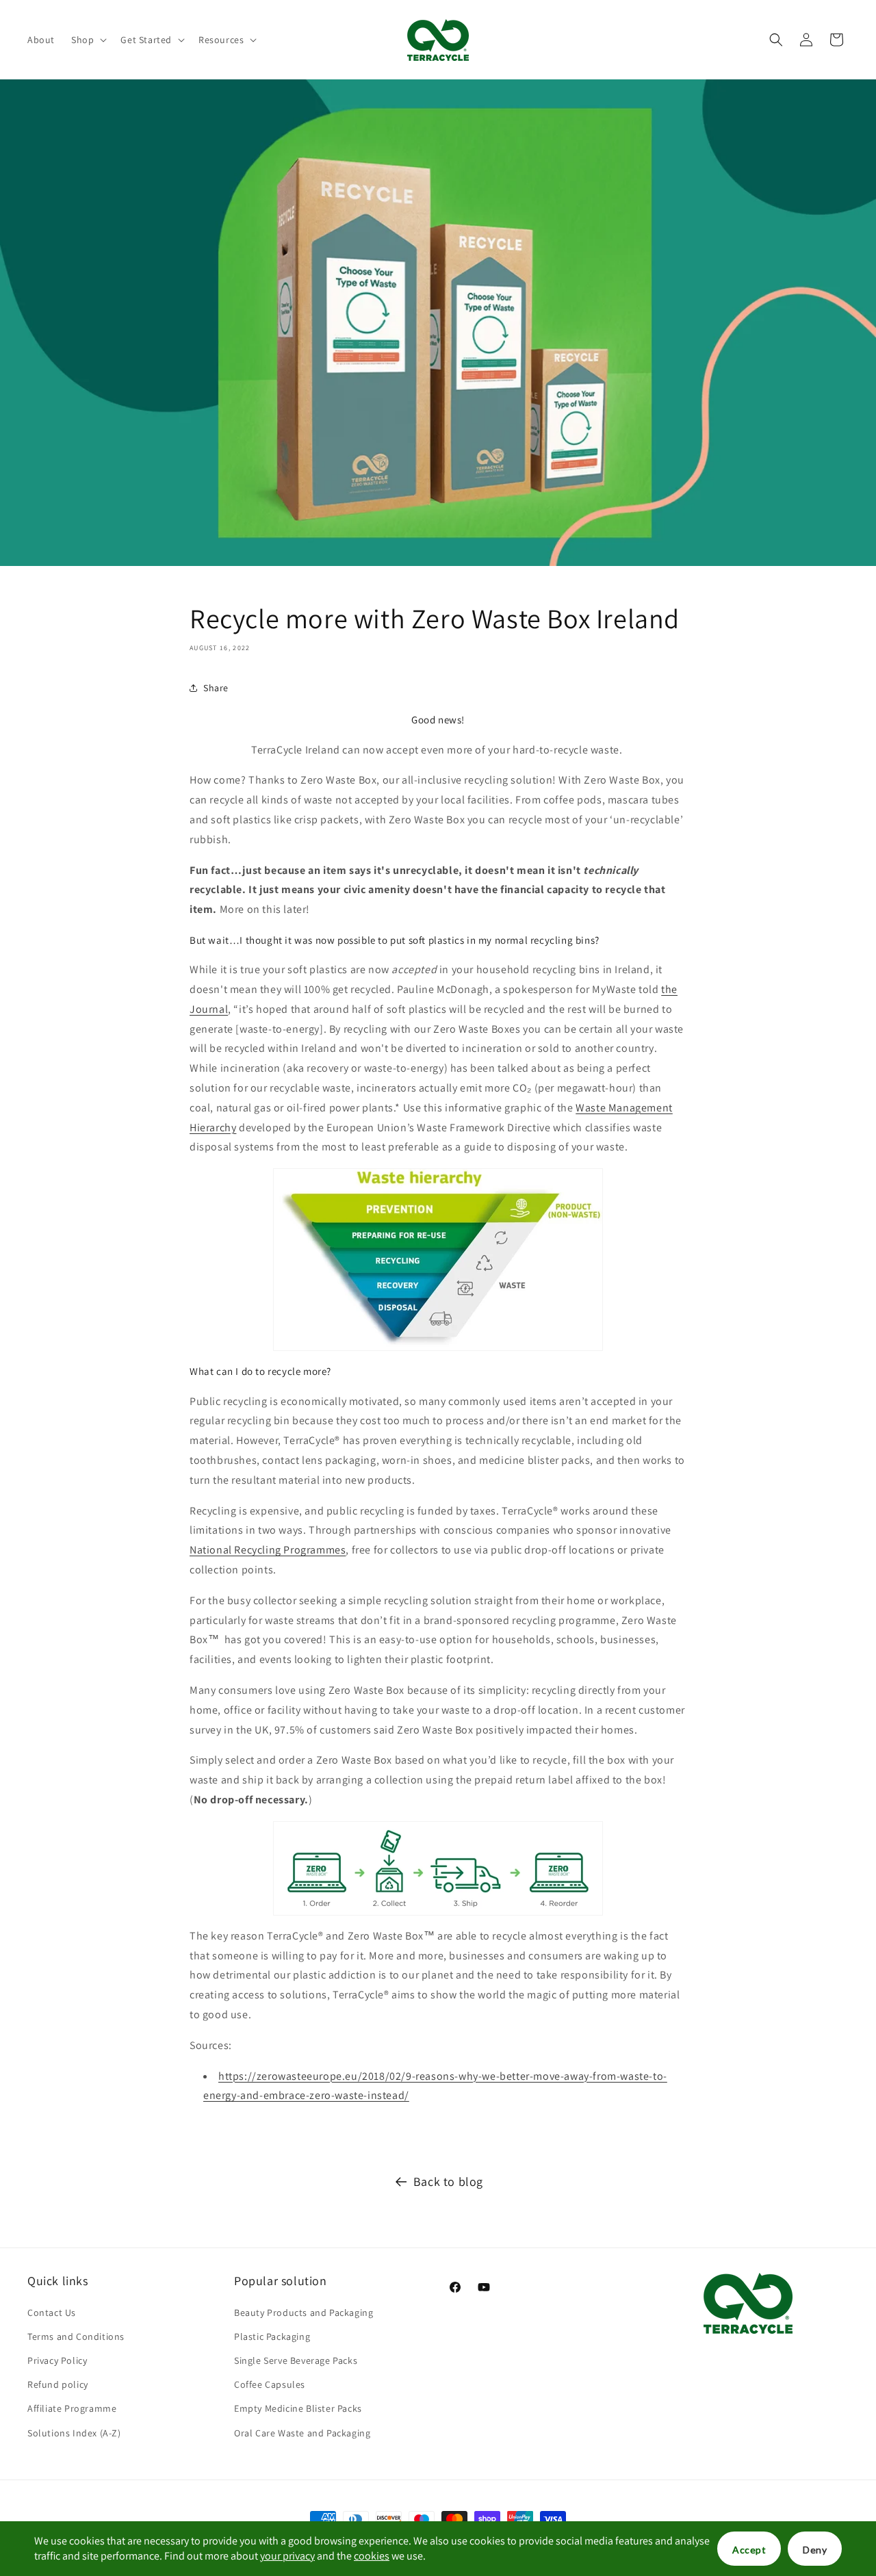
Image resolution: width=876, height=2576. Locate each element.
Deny (815, 2550)
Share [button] (216, 688)
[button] (88, 40)
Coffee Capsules (270, 2384)
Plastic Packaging (272, 2336)
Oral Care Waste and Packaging (302, 2433)
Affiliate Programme (72, 2408)
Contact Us (52, 2313)
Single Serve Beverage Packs (296, 2360)
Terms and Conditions (76, 2336)
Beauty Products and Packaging (304, 2313)
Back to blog (448, 2181)
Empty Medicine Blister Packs (298, 2408)
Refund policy (58, 2384)
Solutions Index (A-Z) (74, 2433)
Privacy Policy (57, 2360)
